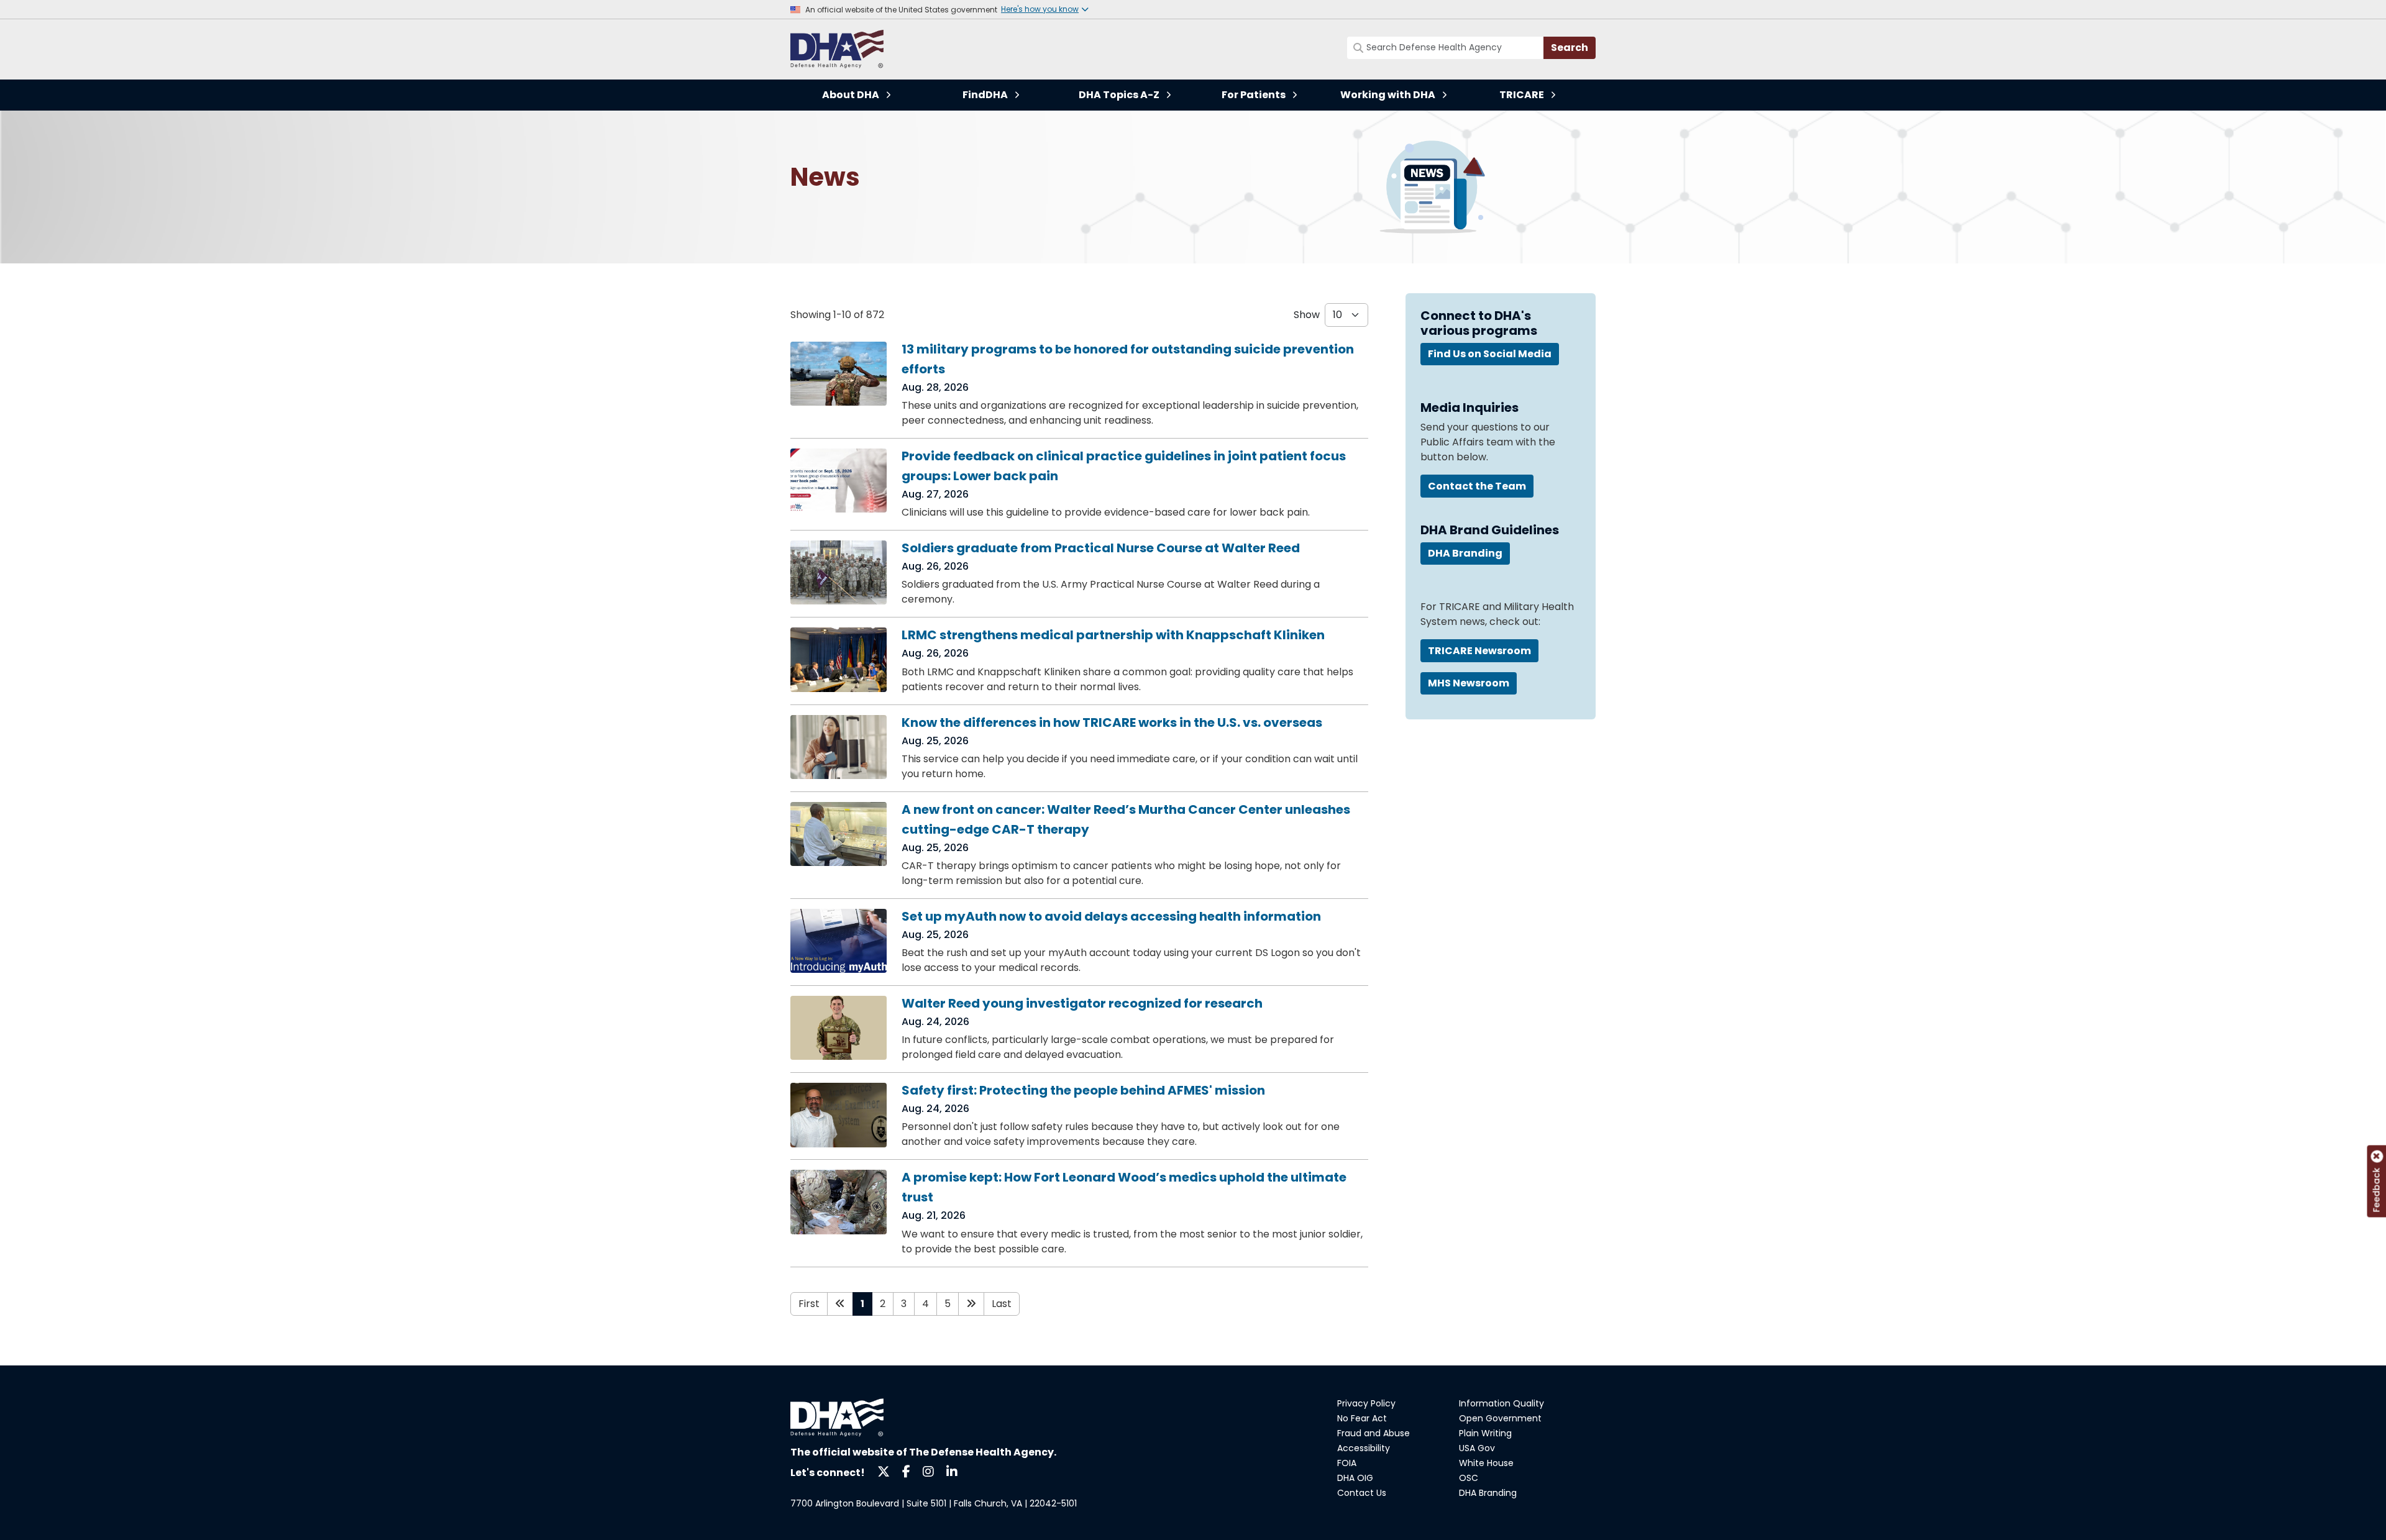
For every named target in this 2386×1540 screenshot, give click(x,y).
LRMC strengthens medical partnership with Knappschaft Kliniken (1113, 635)
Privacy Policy (1366, 1403)
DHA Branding (1488, 1493)
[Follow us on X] (884, 1471)
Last (1002, 1304)
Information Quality (1502, 1403)
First (809, 1304)
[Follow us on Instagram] (928, 1471)
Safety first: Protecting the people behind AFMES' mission (1083, 1090)
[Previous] (840, 1304)
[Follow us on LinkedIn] (952, 1471)
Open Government (1500, 1418)
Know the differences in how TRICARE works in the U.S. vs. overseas (1112, 722)
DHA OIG (1355, 1478)
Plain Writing (1485, 1433)
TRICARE (1522, 95)
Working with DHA (1388, 95)
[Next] (971, 1304)
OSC (1469, 1478)
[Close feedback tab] (2377, 1157)
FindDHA (985, 95)
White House (1486, 1463)
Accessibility (1364, 1448)
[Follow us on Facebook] (906, 1471)
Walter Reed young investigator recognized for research (1082, 1003)
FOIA (1347, 1463)
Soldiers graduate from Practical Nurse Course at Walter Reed (1101, 548)
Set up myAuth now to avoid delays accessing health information (1111, 916)
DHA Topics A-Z (1119, 95)
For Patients (1254, 95)
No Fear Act (1362, 1418)
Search (1570, 48)
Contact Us (1362, 1493)
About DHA (851, 95)
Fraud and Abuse (1374, 1433)
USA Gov (1477, 1448)
